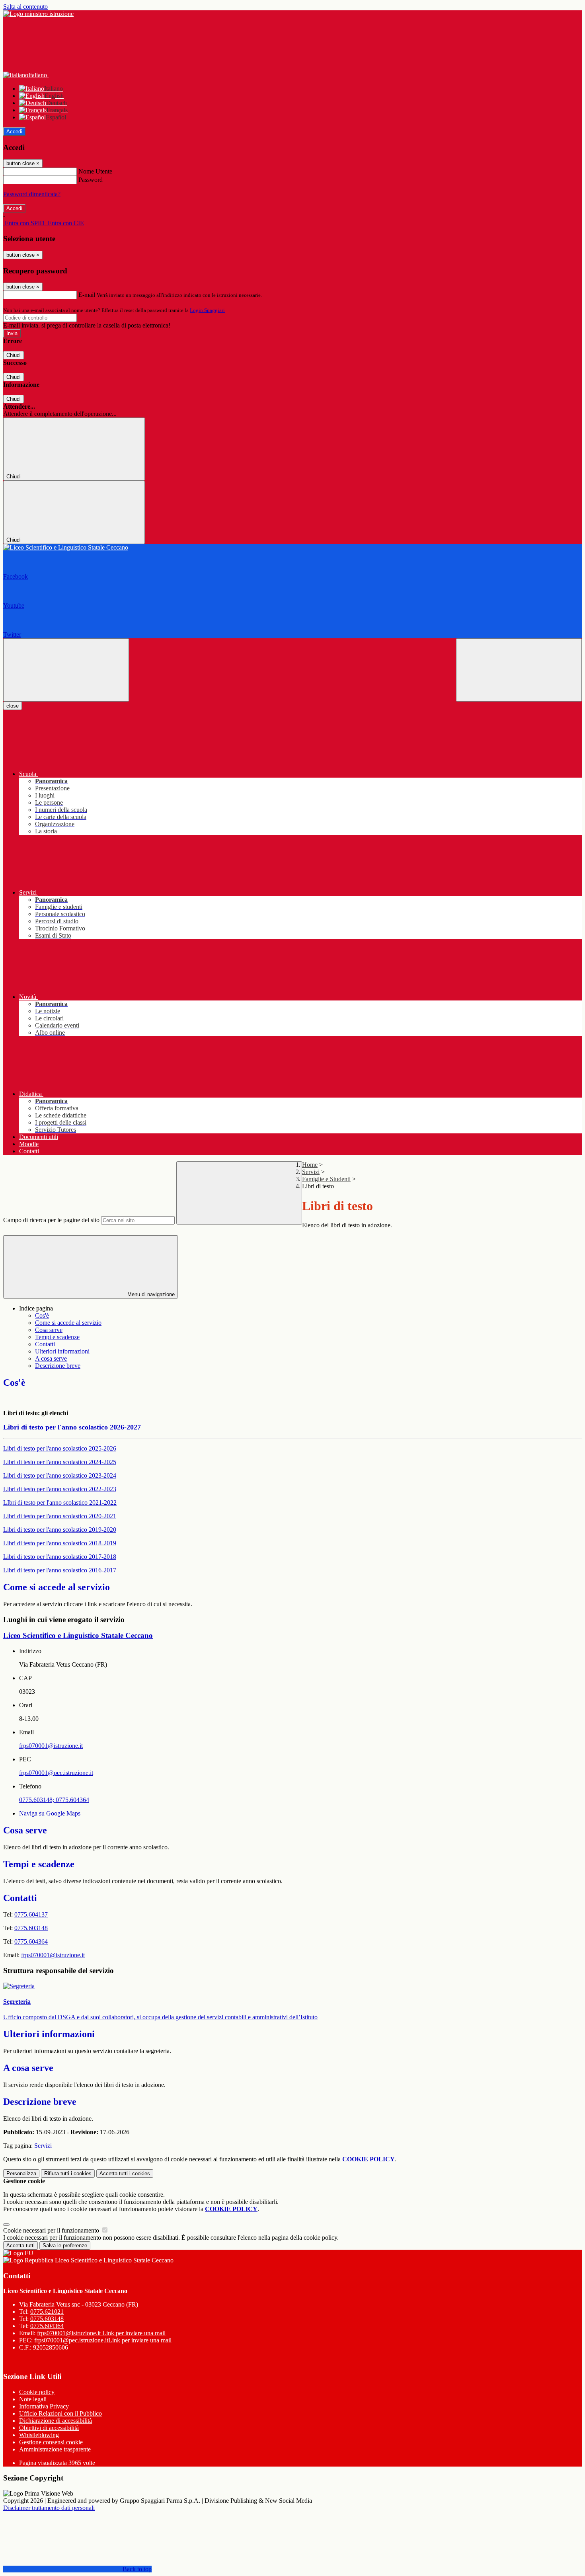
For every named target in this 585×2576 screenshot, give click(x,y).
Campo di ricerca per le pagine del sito (51, 1220)
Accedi (14, 132)
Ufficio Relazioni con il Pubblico (60, 2413)
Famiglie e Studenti (326, 1179)
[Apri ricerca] (519, 670)
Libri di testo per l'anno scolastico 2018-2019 (60, 1543)
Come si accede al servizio (68, 1323)
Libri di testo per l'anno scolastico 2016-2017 (60, 1570)
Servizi (311, 1172)
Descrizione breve (58, 1366)
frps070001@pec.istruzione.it (56, 1773)
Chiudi (14, 355)
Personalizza (21, 2173)
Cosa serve (49, 1330)
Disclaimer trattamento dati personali (49, 2508)
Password (91, 180)
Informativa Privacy (44, 2406)
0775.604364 (47, 2326)
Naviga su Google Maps (50, 1813)
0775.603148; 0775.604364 (54, 1800)
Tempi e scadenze (57, 1337)
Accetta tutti (125, 2173)
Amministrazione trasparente (55, 2449)
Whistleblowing (39, 2435)
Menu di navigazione (150, 1294)
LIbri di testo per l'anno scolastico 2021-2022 (60, 1503)
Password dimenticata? (32, 194)
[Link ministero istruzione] (38, 14)
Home (310, 1165)
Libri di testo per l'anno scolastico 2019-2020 (60, 1530)
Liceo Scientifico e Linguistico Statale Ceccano (78, 1635)
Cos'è (42, 1315)
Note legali (33, 2399)
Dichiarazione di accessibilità (56, 2421)
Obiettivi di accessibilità (49, 2428)
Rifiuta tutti (68, 2173)
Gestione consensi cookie (51, 2442)
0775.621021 (47, 2312)
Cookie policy (37, 2392)
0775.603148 (47, 2319)
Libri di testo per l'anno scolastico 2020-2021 (60, 1516)
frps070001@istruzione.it (51, 1746)
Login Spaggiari (207, 310)
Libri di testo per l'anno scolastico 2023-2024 (60, 1475)
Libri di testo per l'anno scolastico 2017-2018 (60, 1557)
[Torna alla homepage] (292, 548)
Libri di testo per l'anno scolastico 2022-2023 (60, 1489)
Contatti (45, 1344)
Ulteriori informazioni (62, 1351)
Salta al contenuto (25, 7)
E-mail (87, 295)
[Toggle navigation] (66, 670)
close (13, 706)
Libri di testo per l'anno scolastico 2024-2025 (60, 1462)
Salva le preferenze (65, 2245)
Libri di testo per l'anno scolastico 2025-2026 (60, 1448)
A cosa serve (51, 1358)
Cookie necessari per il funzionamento (52, 2230)
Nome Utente (95, 171)
